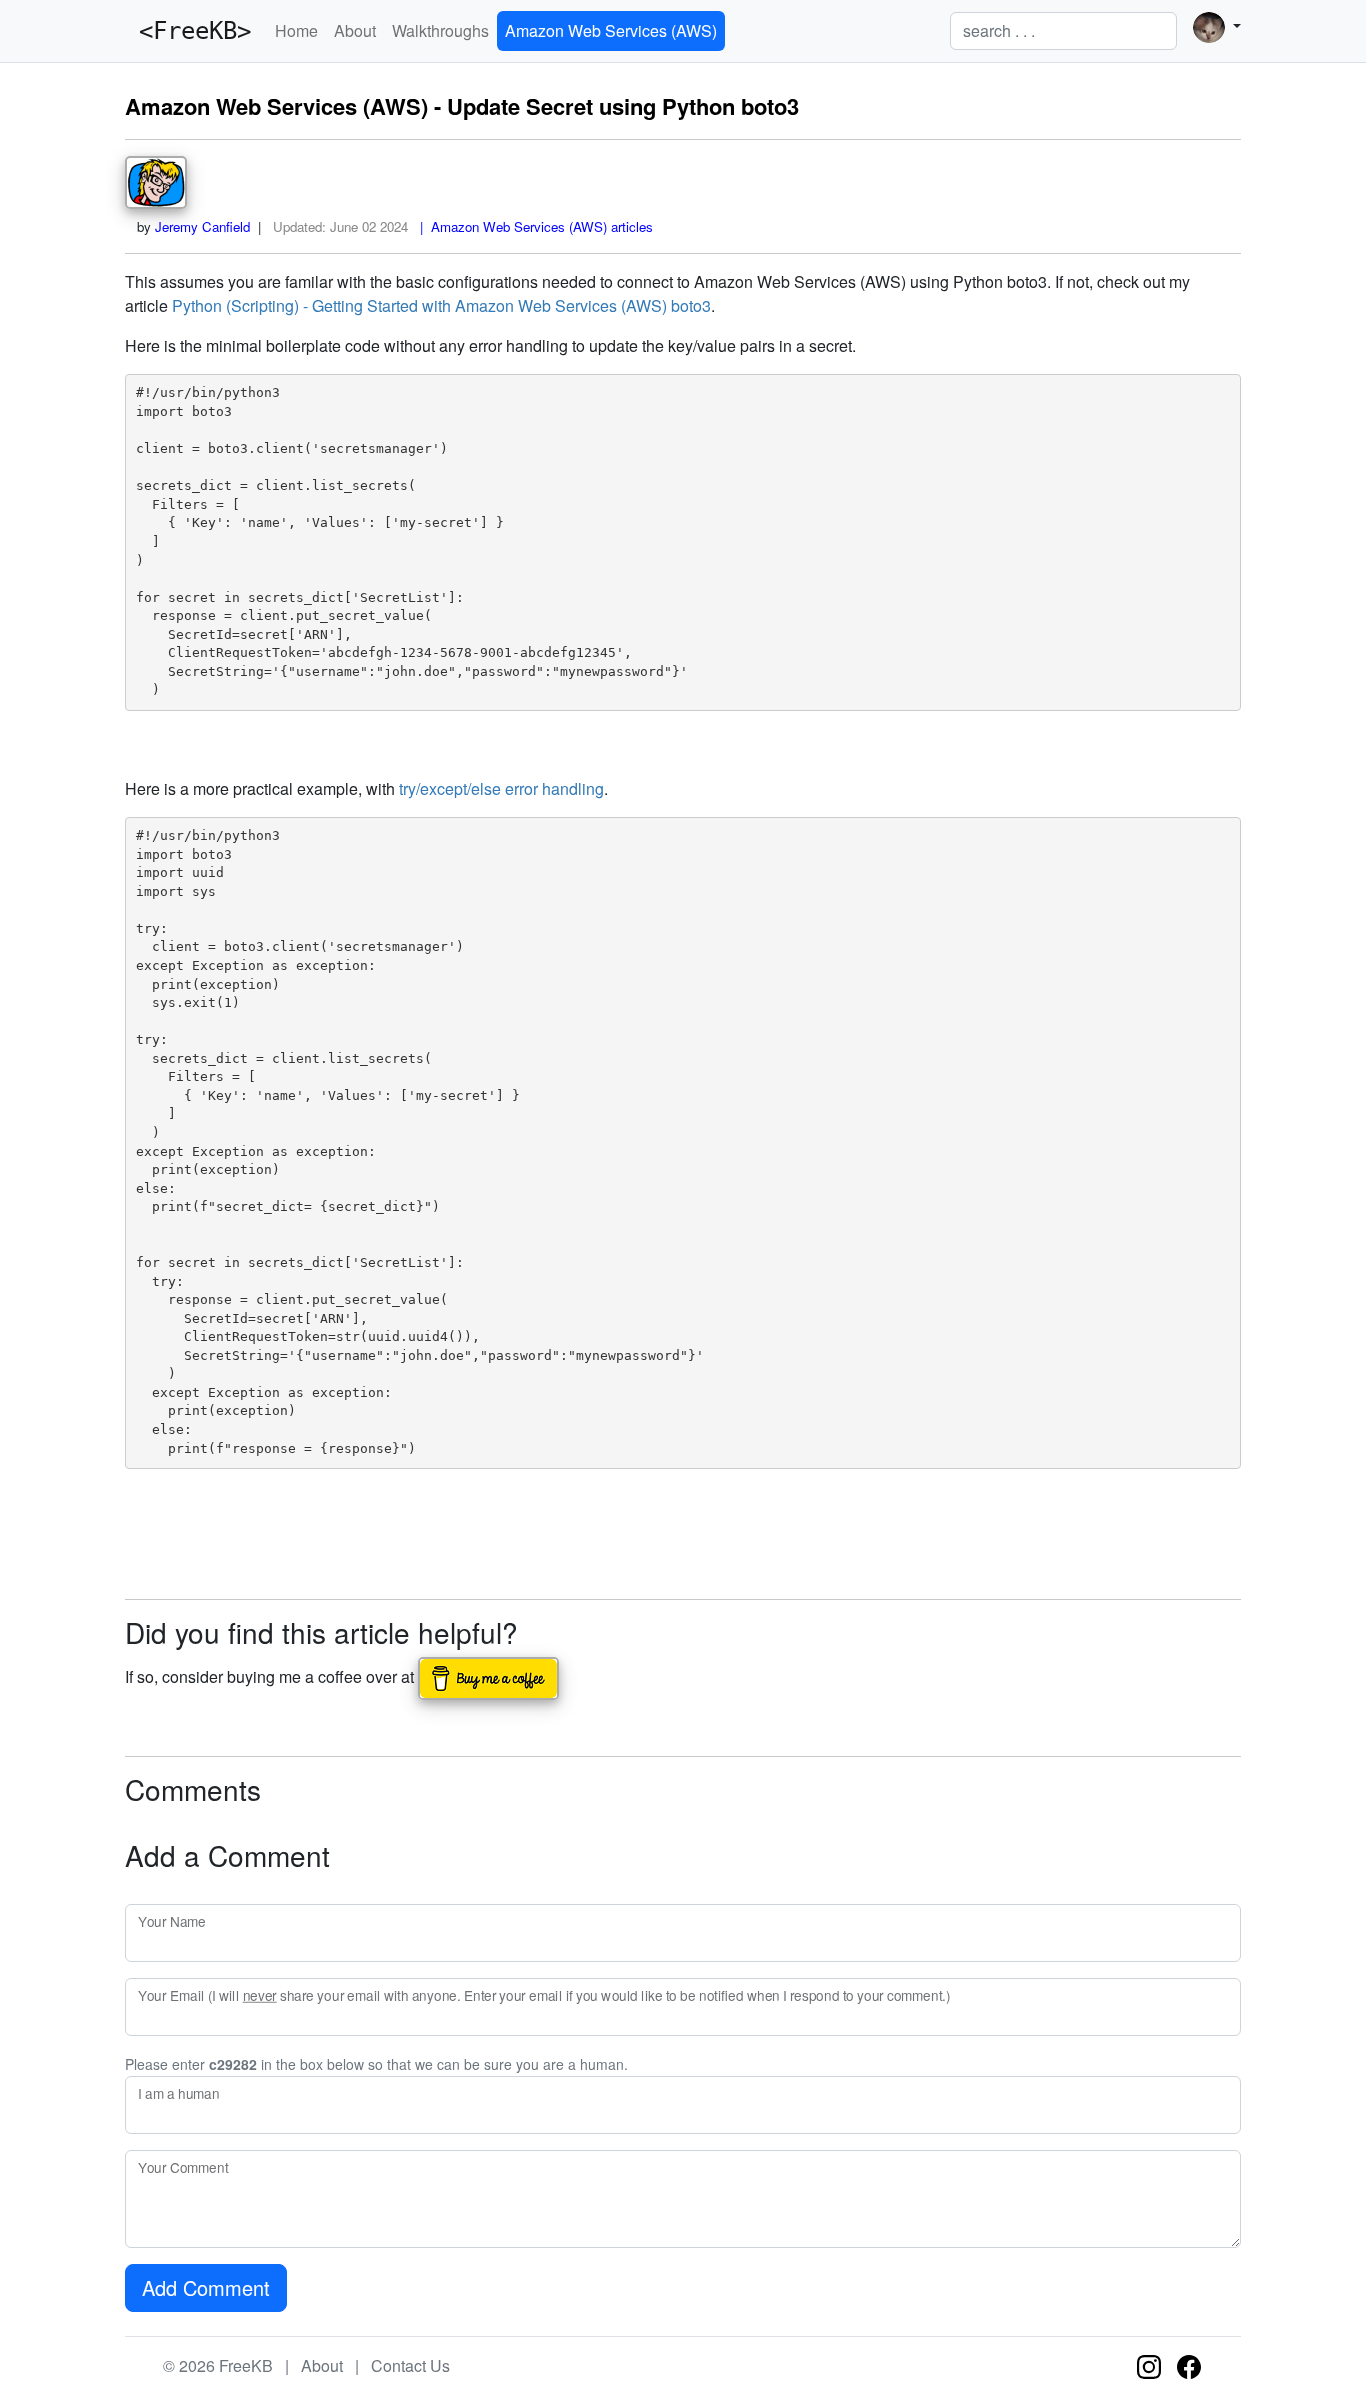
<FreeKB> (188, 31)
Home (296, 30)
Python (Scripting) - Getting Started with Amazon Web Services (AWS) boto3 (441, 305)
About (355, 30)
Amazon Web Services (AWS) (611, 30)
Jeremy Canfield (202, 226)
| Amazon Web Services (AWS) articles (532, 226)
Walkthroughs (440, 30)
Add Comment (206, 2287)
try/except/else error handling (501, 788)
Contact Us (410, 2365)
